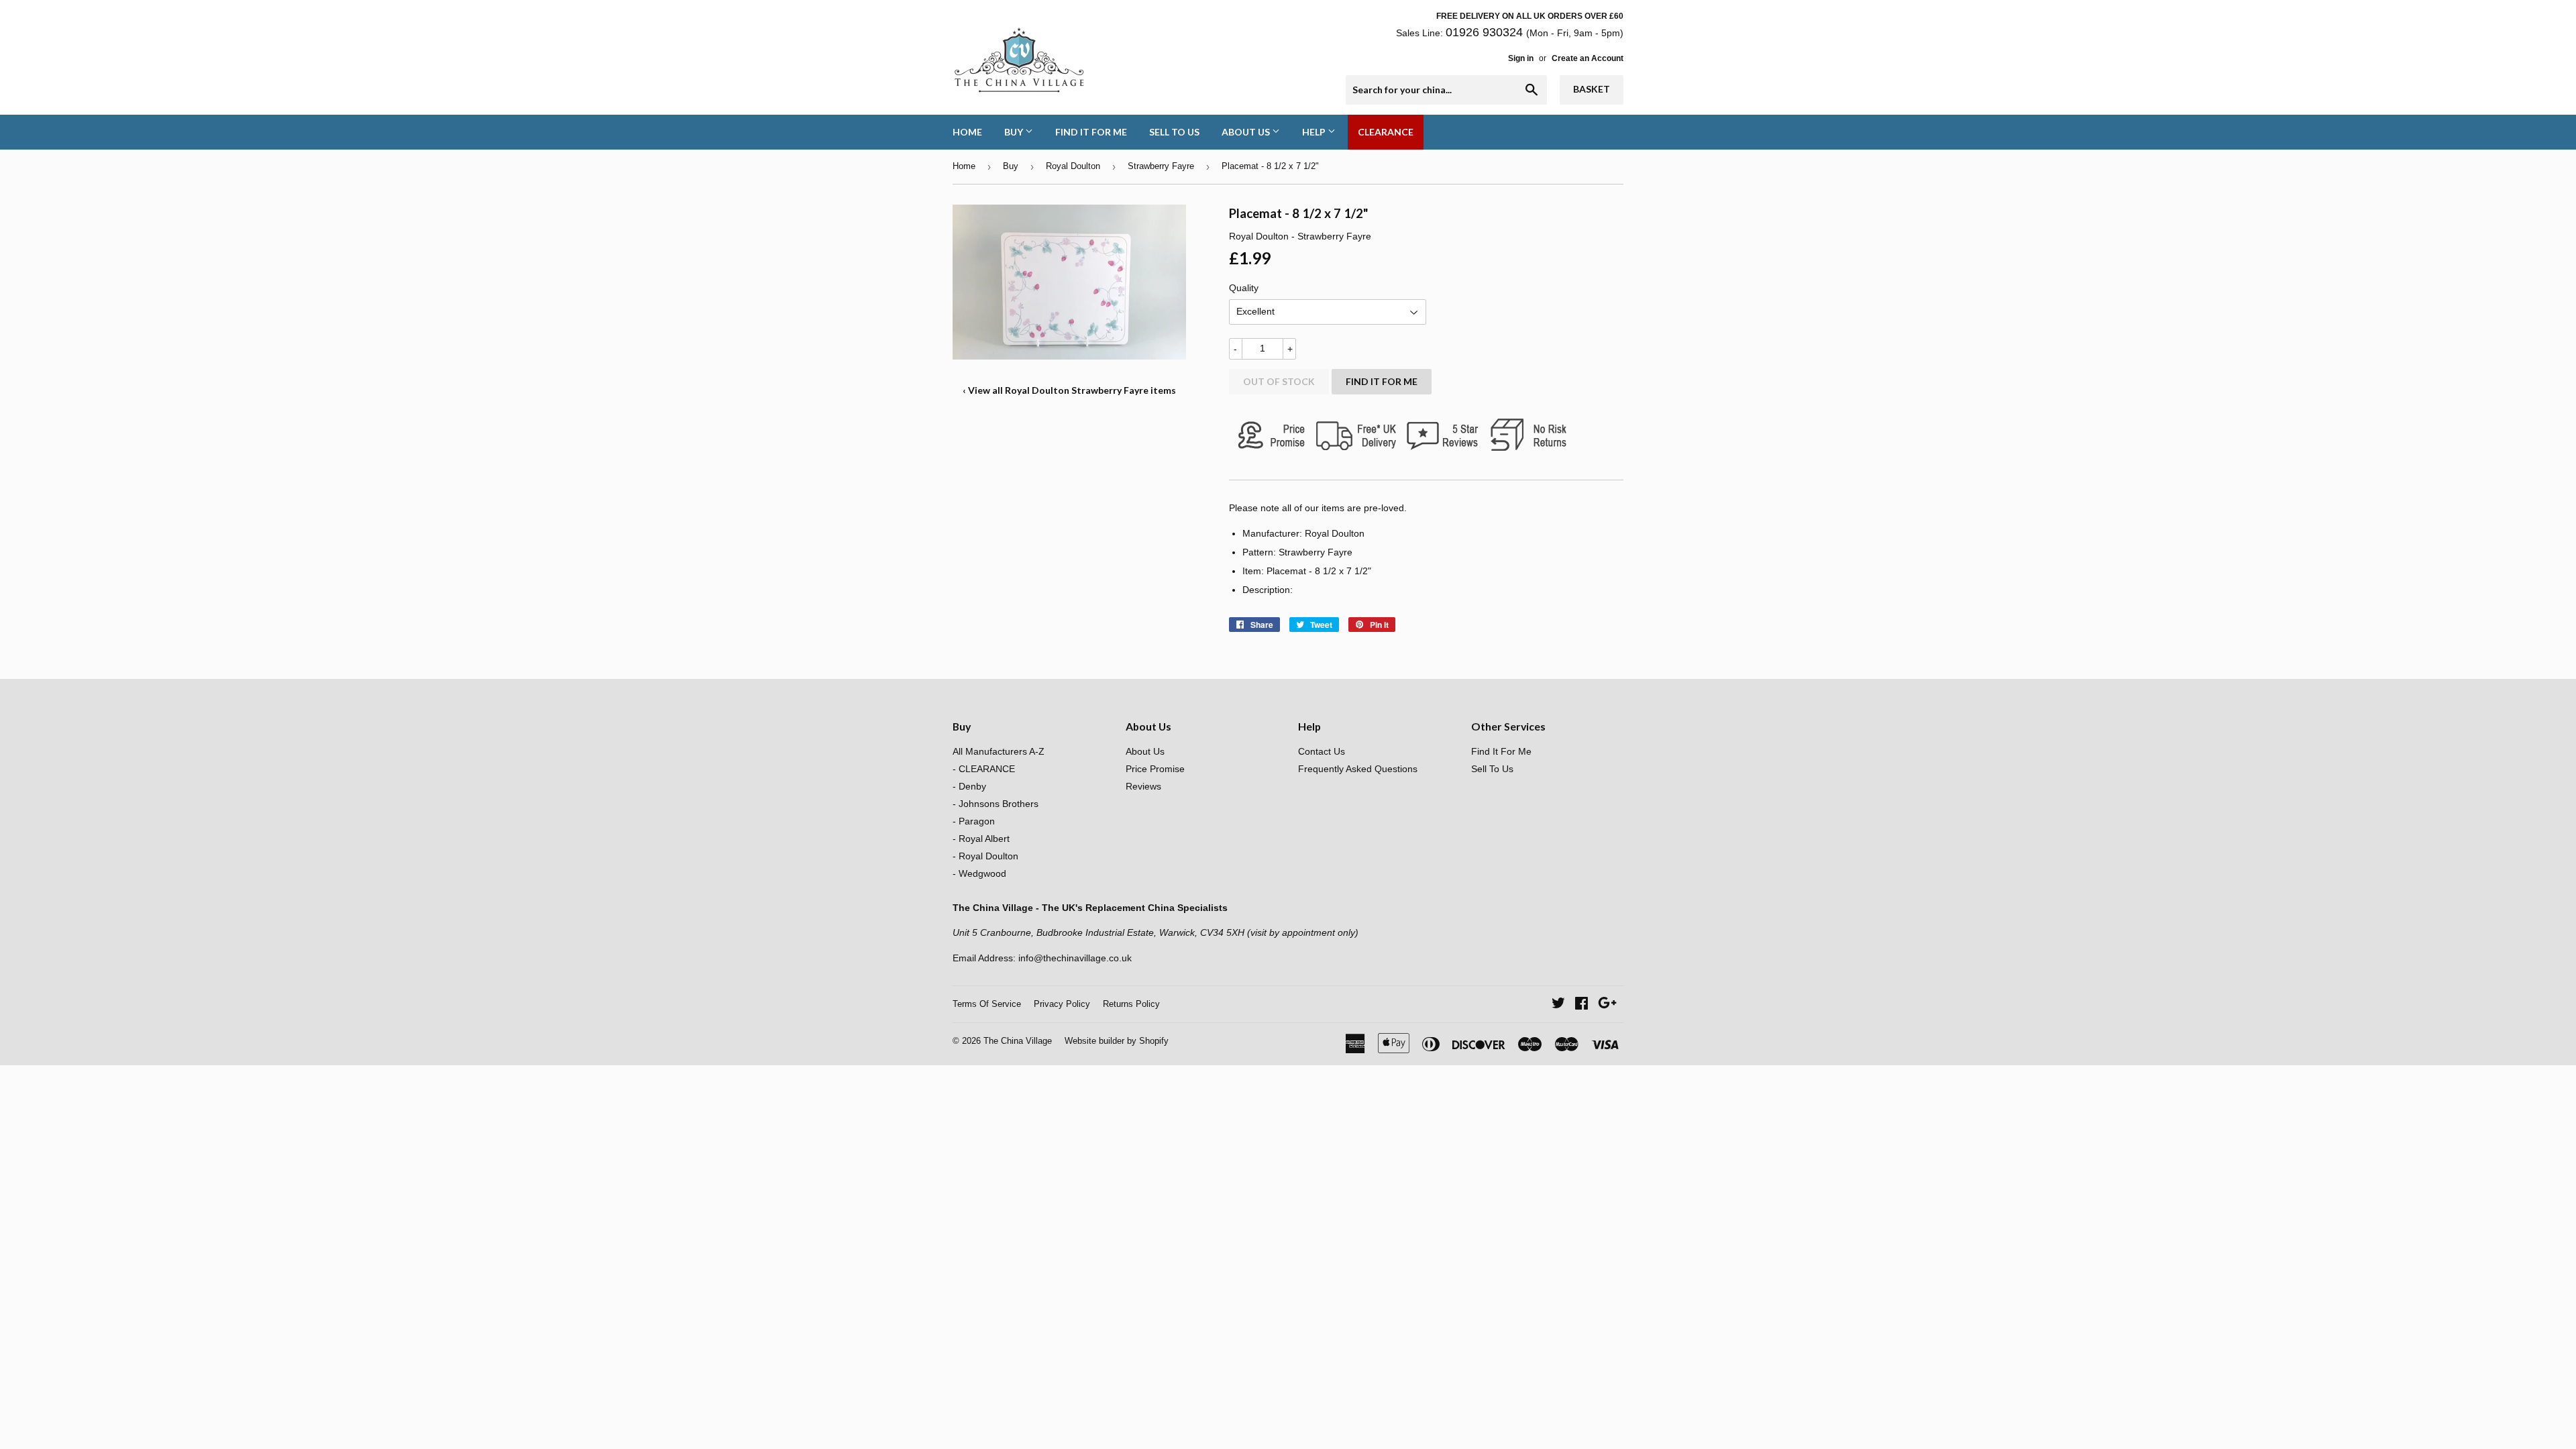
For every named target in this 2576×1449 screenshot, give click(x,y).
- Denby (969, 786)
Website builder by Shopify (1117, 1041)
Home (967, 132)
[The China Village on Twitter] (1558, 1005)
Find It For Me (1091, 132)
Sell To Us (1174, 132)
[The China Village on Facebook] (1581, 1005)
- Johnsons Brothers (996, 804)
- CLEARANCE (984, 769)
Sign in (1521, 58)
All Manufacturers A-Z (999, 751)
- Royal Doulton (985, 856)
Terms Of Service (987, 1004)
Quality (1244, 288)
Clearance (1386, 132)
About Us (1247, 132)
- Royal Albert (981, 839)
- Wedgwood (979, 873)
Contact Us (1322, 751)
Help (1315, 132)
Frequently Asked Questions (1358, 769)
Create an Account (1588, 58)
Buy (1015, 132)
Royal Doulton (1073, 166)
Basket (1592, 89)
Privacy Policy (1062, 1004)
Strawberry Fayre (1161, 166)
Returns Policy (1131, 1004)
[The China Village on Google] (1607, 1005)
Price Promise (1155, 769)
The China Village (1018, 1041)
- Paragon (974, 821)
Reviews (1143, 786)
